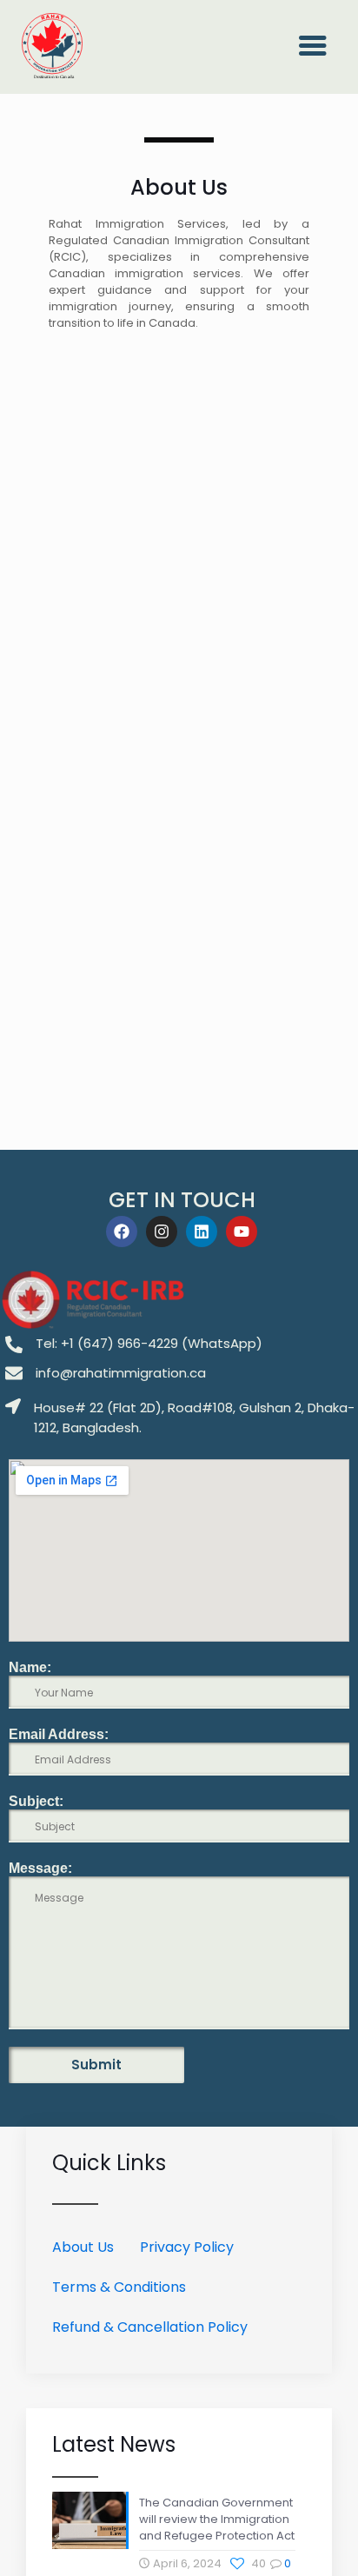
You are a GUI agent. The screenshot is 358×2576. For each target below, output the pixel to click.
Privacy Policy (187, 2247)
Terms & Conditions (119, 2287)
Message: (40, 1868)
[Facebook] (122, 1232)
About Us (83, 2247)
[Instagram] (162, 1232)
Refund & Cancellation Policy (150, 2327)
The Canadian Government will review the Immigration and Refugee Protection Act (217, 2519)
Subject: (36, 1801)
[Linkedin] (202, 1232)
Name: (30, 1667)
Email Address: (59, 1734)
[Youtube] (242, 1232)
